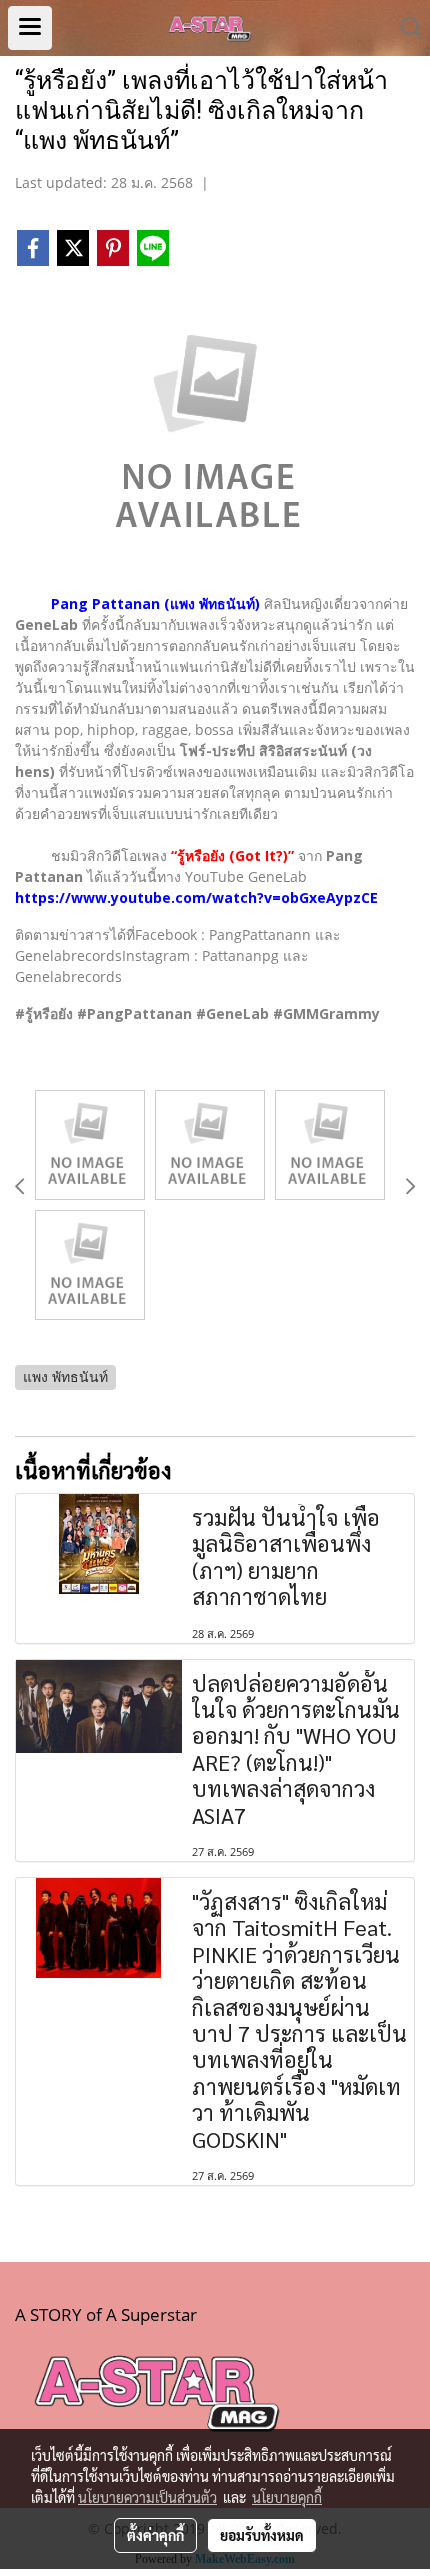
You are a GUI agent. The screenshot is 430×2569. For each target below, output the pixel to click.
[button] (405, 28)
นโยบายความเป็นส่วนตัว (147, 2497)
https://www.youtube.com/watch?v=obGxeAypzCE (196, 897)
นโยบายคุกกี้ (287, 2497)
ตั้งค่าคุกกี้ (155, 2535)
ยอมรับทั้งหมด (262, 2535)
